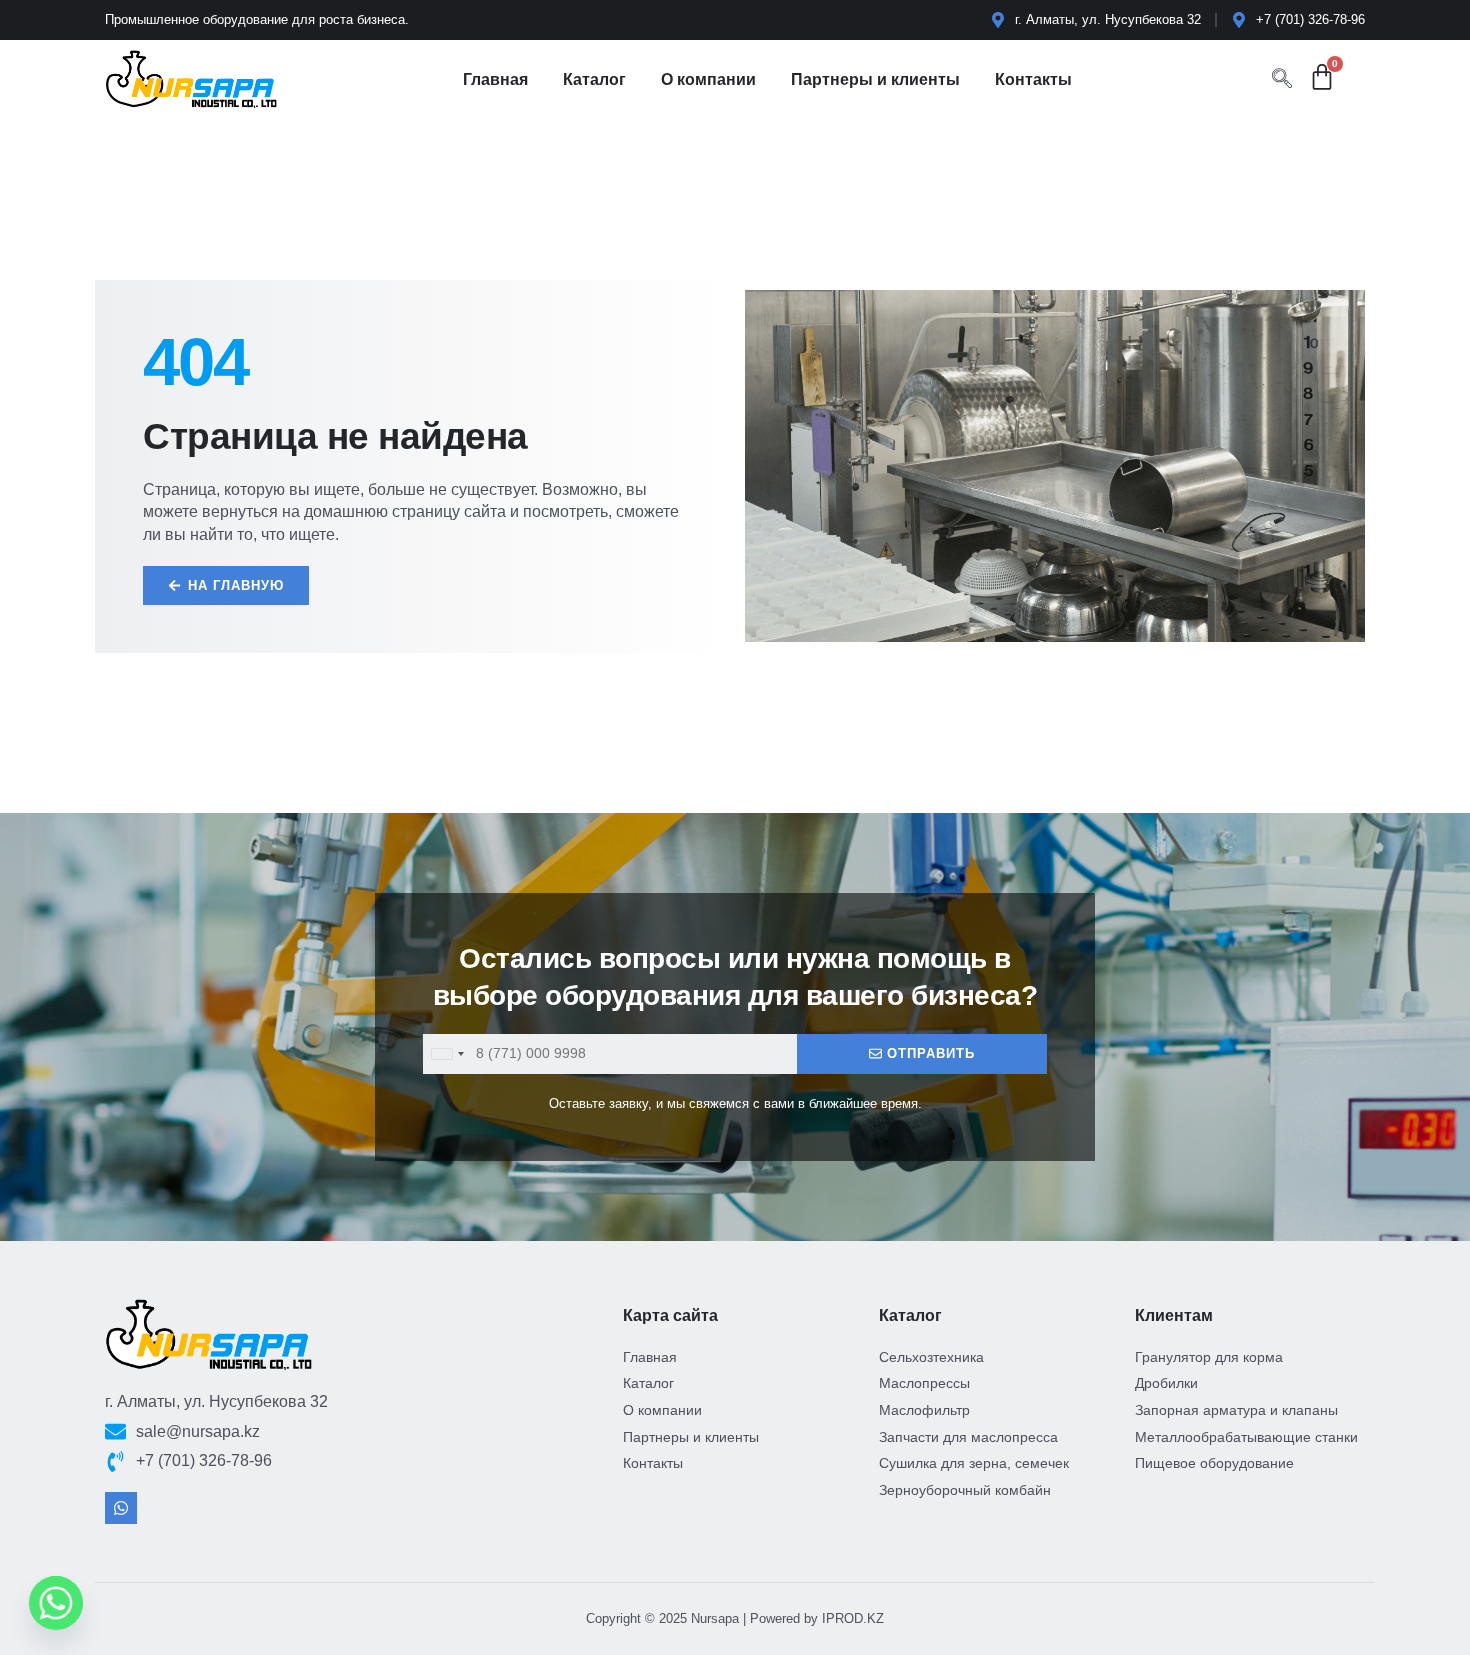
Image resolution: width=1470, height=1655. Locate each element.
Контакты (1033, 79)
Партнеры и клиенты (875, 79)
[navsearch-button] (1282, 80)
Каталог (594, 79)
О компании (708, 79)
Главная (495, 79)
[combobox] (447, 1054)
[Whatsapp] (121, 1508)
